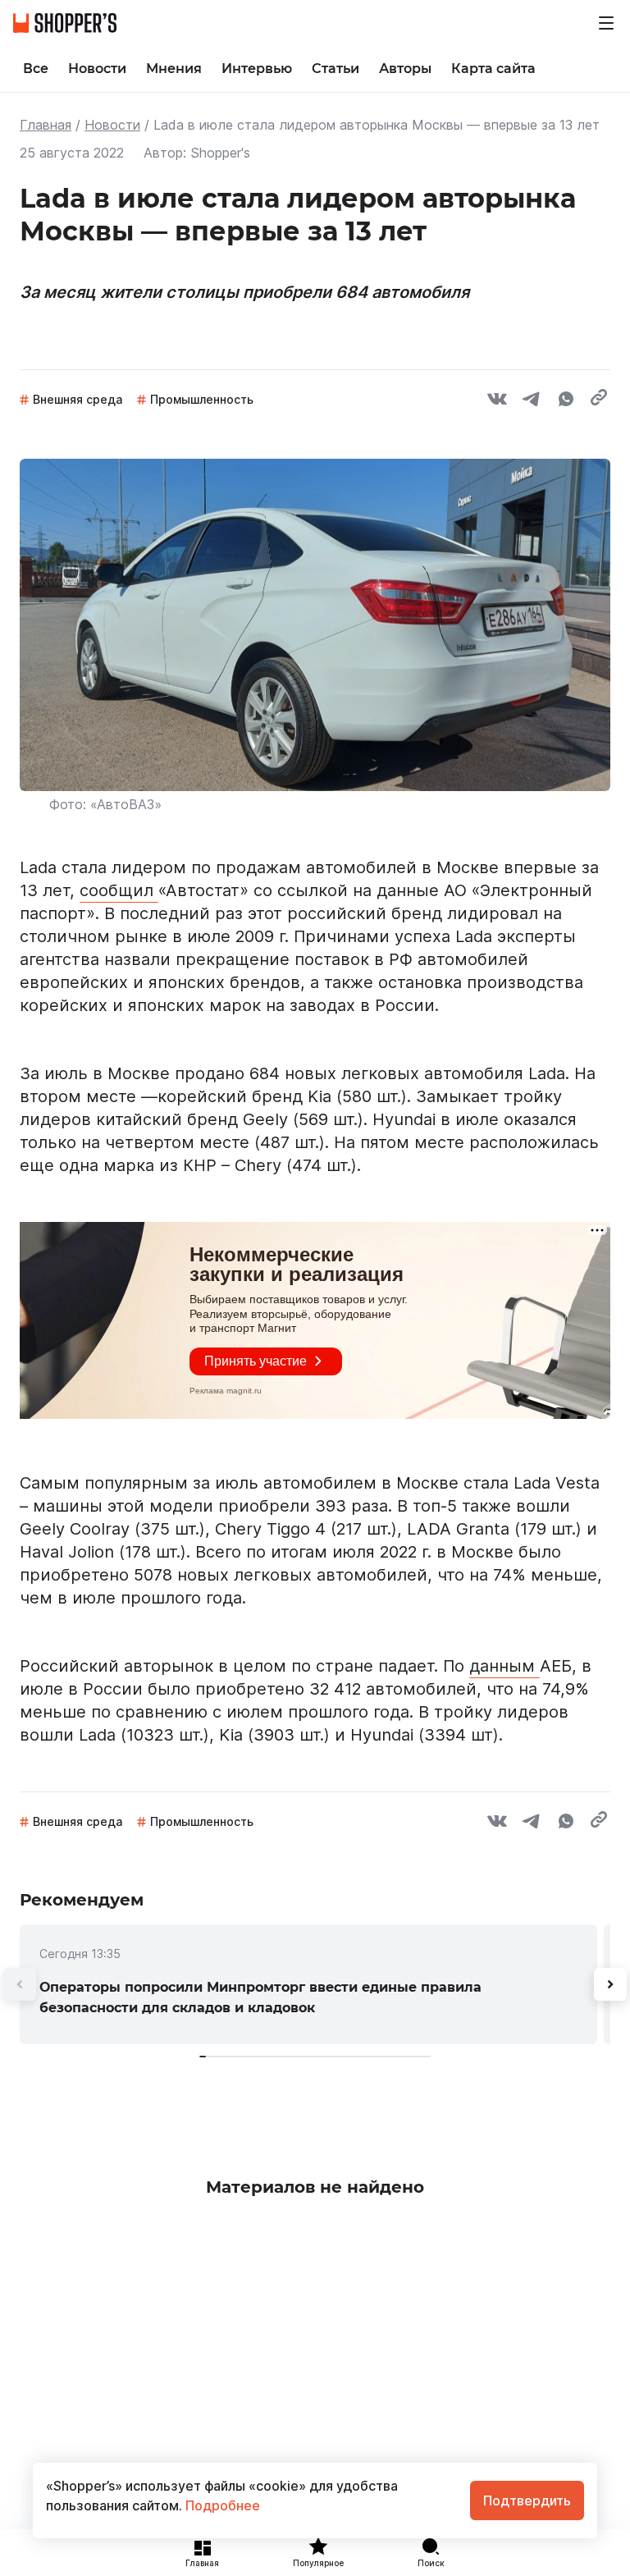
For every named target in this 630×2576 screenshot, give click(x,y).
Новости (112, 125)
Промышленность (202, 399)
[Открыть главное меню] (606, 23)
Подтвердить (527, 2501)
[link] (308, 1984)
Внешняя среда (78, 399)
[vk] (497, 401)
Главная (46, 125)
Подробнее (221, 2505)
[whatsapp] (566, 401)
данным (504, 1666)
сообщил (119, 890)
